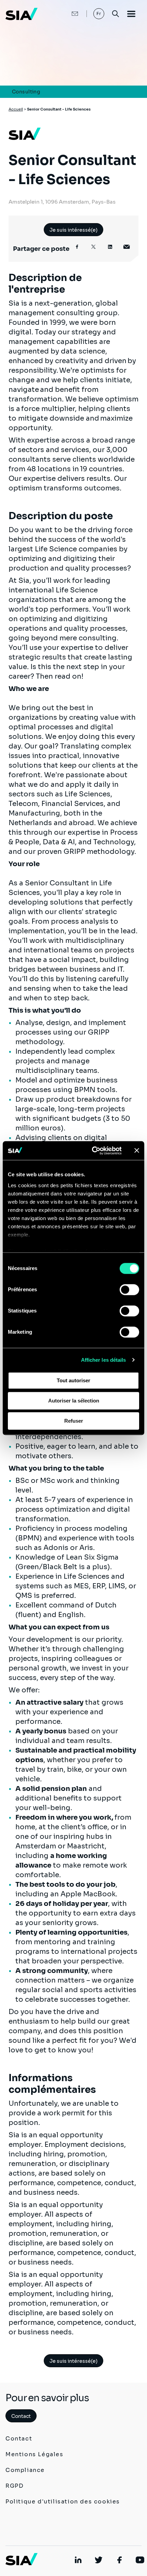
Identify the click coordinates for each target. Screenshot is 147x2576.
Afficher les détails (104, 1360)
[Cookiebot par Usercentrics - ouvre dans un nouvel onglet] (92, 1151)
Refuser (74, 1421)
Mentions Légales (35, 2454)
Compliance (25, 2470)
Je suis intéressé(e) (73, 230)
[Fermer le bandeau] (137, 1151)
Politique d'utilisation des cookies (63, 2502)
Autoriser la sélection (74, 1401)
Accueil (16, 109)
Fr (99, 14)
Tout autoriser (73, 1380)
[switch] (129, 1290)
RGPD (15, 2486)
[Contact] (68, 14)
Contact (21, 2416)
